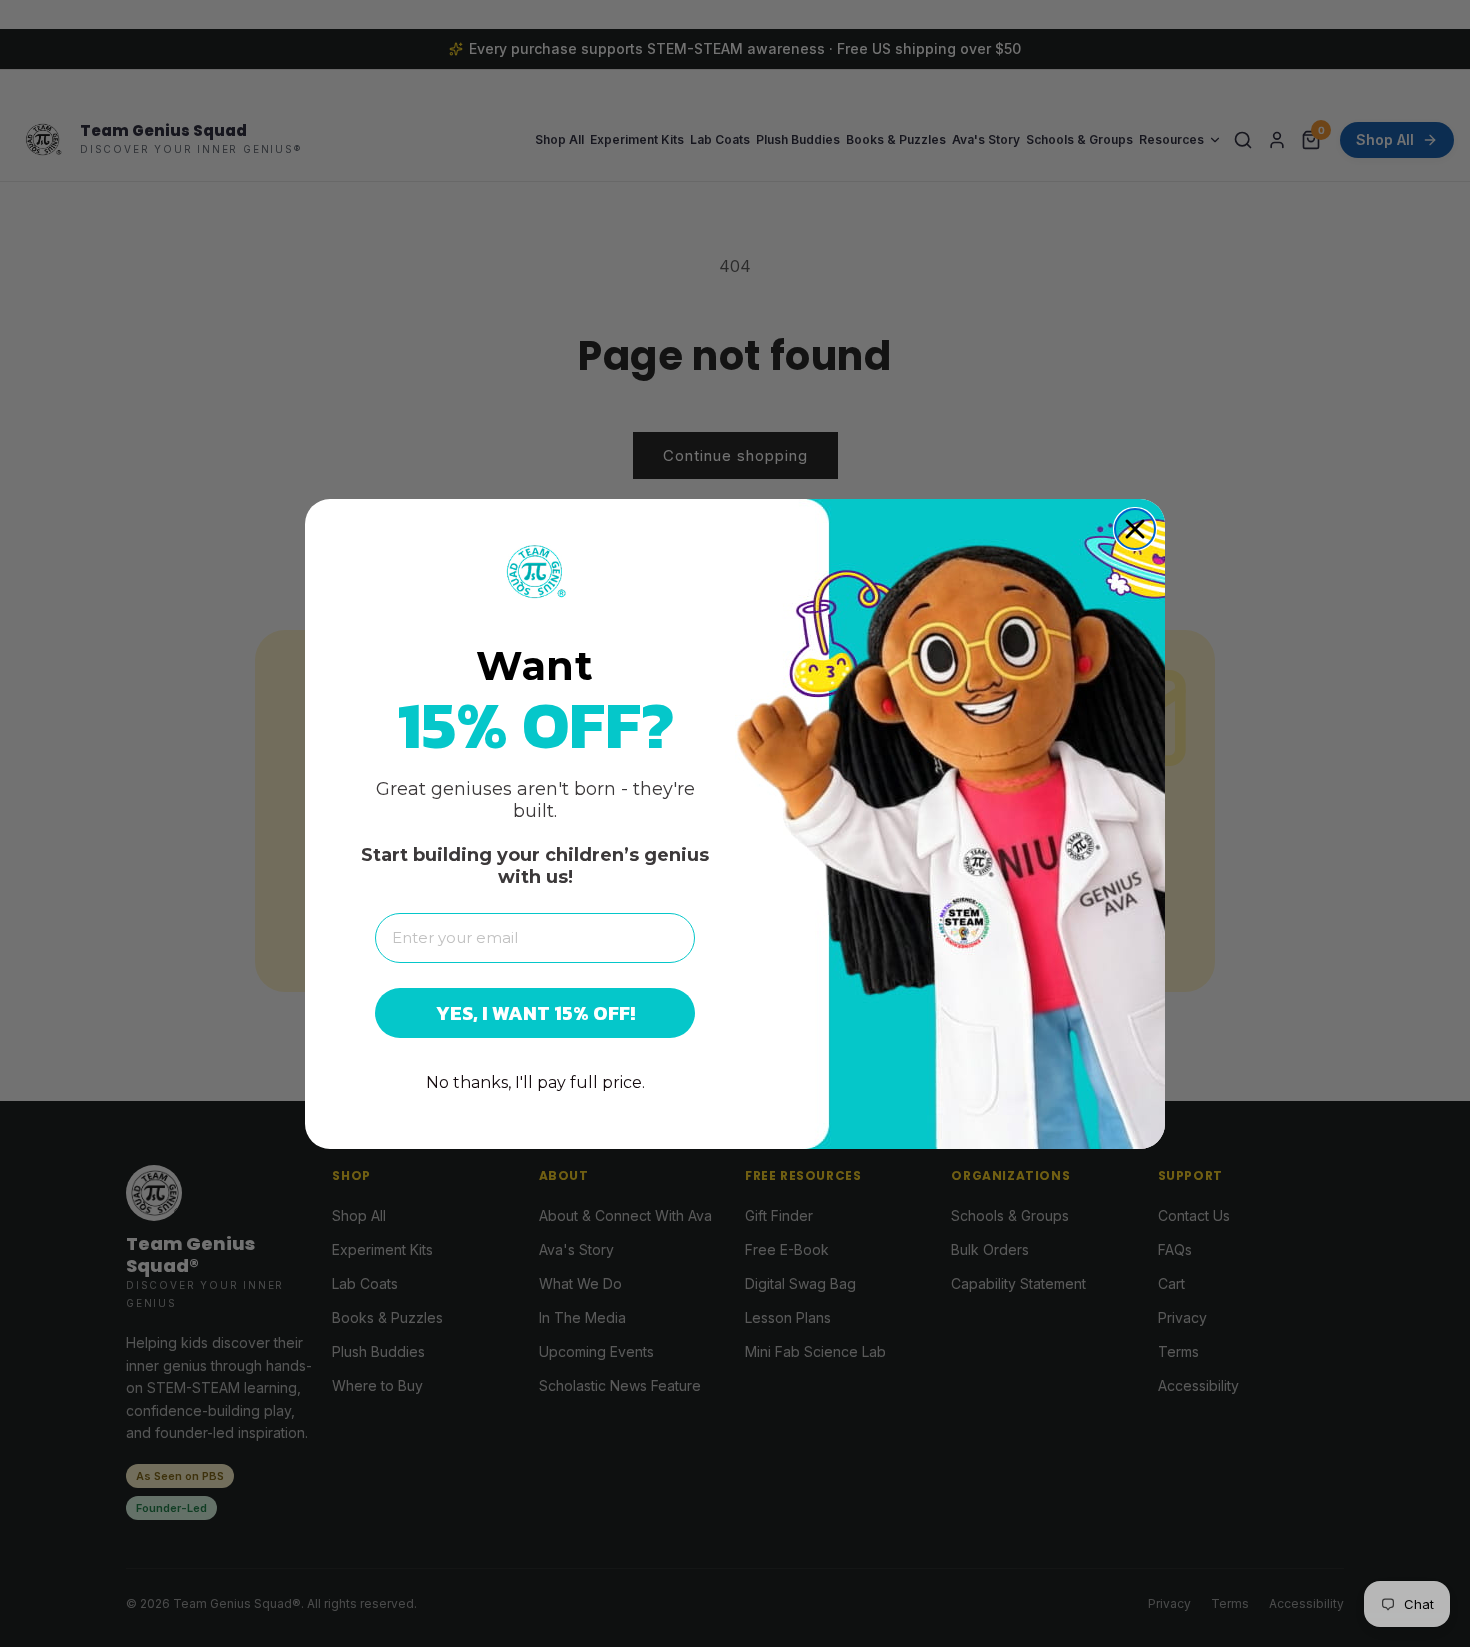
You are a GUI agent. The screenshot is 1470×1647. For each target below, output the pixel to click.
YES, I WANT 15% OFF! (535, 1013)
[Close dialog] (1135, 529)
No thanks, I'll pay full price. (535, 1082)
